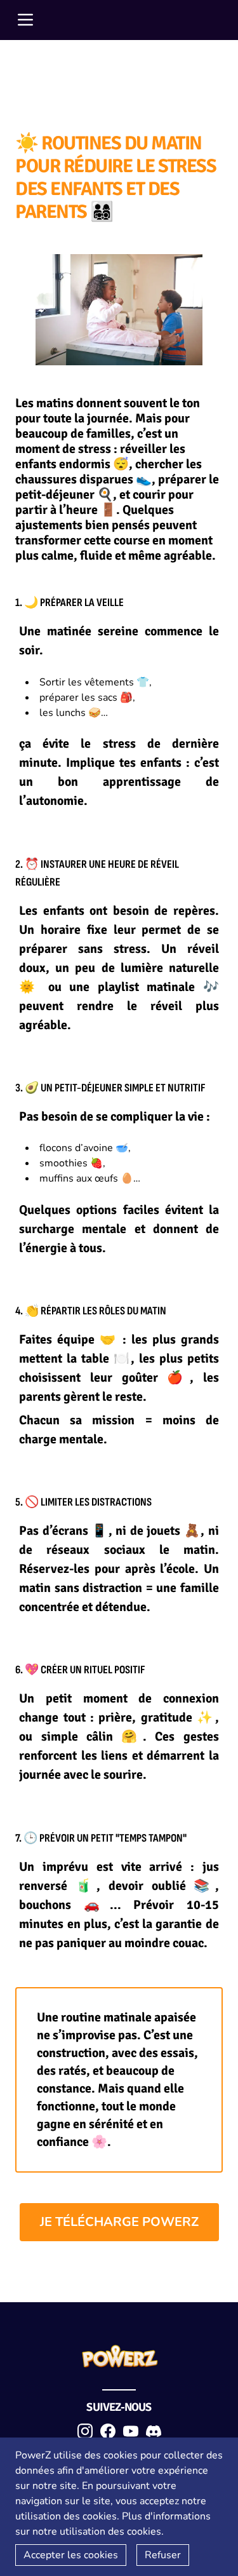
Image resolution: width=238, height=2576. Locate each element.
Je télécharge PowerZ (119, 2222)
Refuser (163, 2555)
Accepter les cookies (71, 2555)
